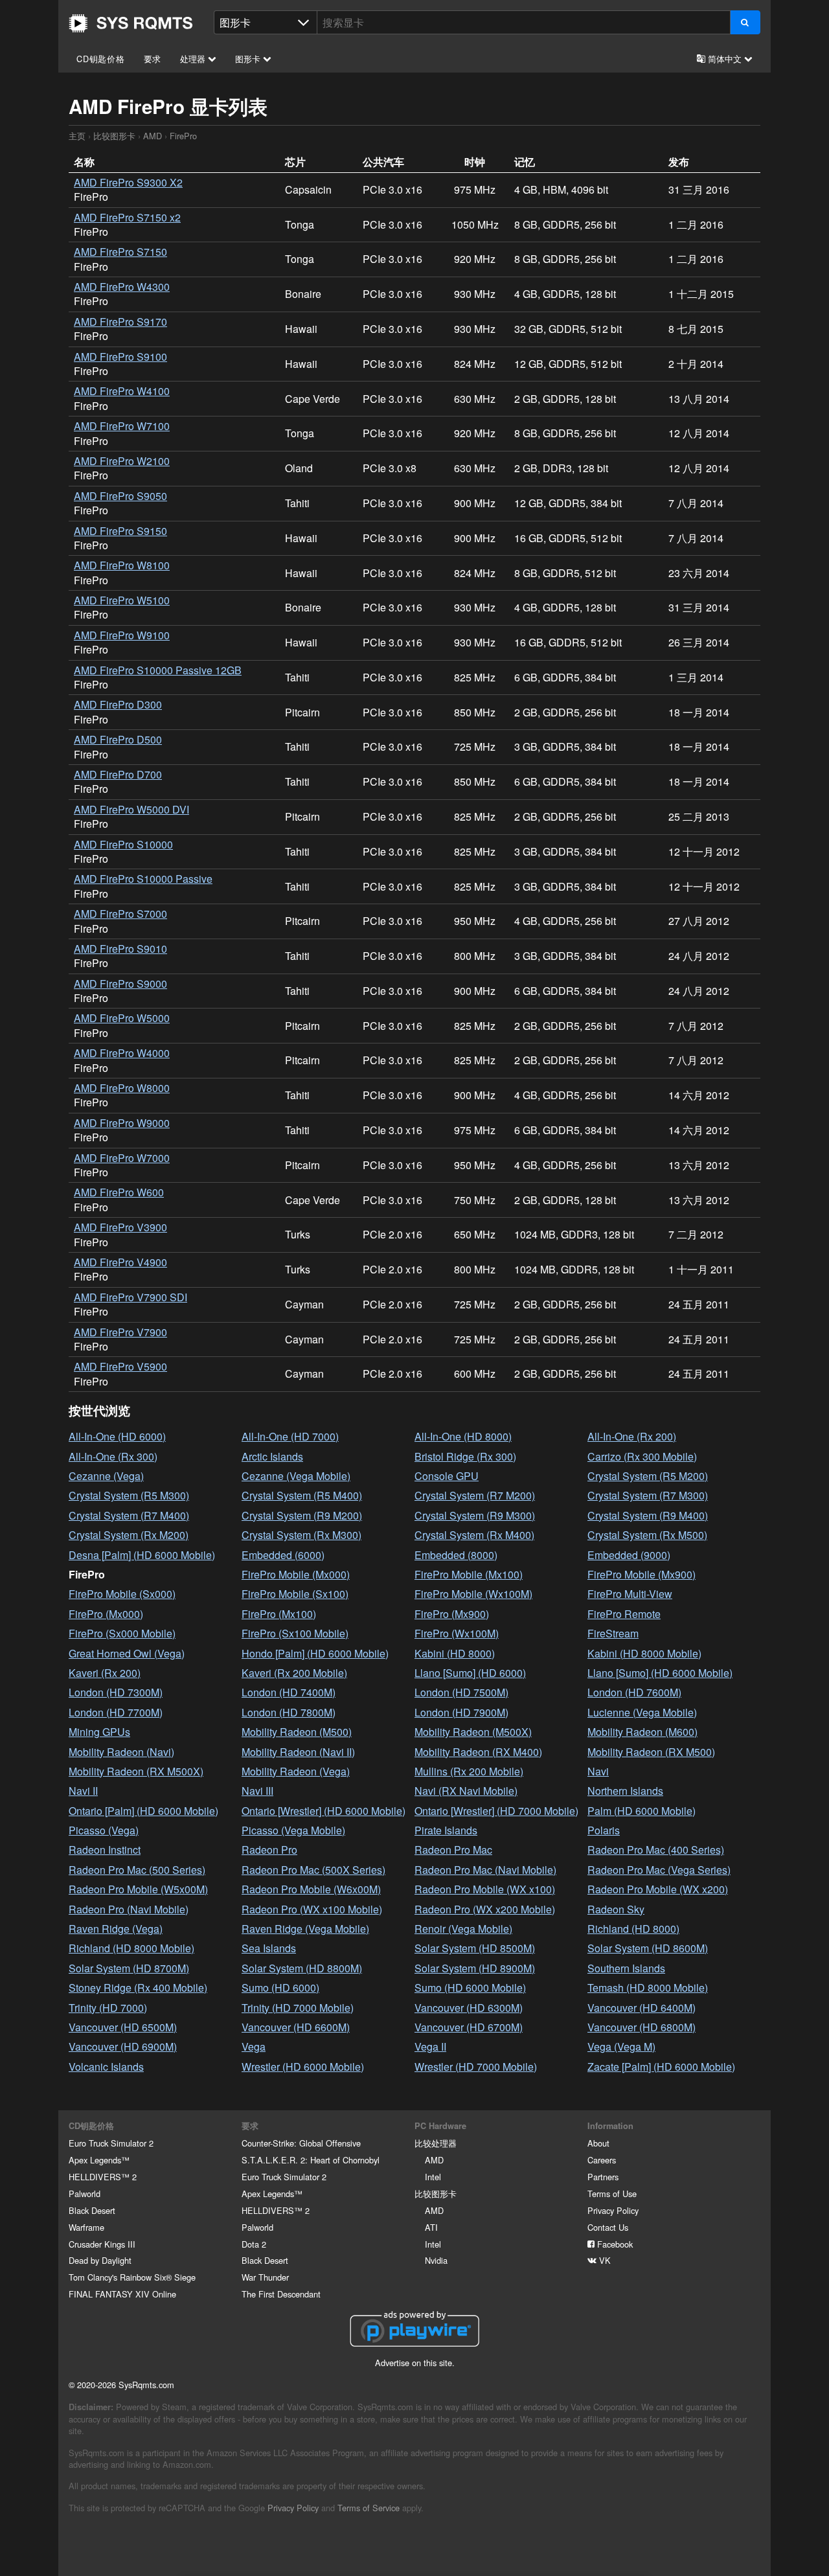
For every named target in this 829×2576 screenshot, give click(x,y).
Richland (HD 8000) (633, 1929)
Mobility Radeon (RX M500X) (136, 1771)
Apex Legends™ (99, 2160)
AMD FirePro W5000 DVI (131, 809)
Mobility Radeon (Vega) (296, 1771)
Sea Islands (269, 1948)
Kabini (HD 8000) (455, 1653)
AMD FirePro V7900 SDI (131, 1297)
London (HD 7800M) (289, 1712)
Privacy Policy (613, 2210)
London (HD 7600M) (634, 1692)
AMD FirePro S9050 (120, 496)
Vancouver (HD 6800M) (642, 2027)
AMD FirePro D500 (118, 739)
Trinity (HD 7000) (108, 2008)
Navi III (257, 1791)
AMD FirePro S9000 (120, 984)
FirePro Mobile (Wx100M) (473, 1594)
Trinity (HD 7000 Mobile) (298, 2008)
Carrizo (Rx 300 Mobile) (642, 1456)
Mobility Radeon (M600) (642, 1732)
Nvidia (436, 2260)
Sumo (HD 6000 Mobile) (470, 1988)
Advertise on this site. (415, 2363)
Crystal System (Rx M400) (474, 1535)
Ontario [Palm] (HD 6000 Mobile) (143, 1811)
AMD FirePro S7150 (120, 252)
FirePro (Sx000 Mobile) (122, 1633)
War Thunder (265, 2277)
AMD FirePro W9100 (122, 635)
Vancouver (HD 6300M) (469, 2008)
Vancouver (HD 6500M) (123, 2027)
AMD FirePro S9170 (120, 322)
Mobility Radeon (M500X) (473, 1732)
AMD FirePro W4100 (122, 391)
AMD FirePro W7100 (122, 426)
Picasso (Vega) (104, 1830)
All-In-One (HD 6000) (117, 1436)
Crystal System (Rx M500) (647, 1535)
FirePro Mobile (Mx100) (469, 1574)
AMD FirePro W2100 (122, 461)
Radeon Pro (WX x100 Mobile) (312, 1909)
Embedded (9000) (629, 1555)
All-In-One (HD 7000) (290, 1436)
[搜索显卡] (745, 22)
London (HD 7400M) (289, 1692)
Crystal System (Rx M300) (301, 1535)
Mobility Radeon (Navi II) (298, 1752)
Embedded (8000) (456, 1555)
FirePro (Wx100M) (457, 1633)
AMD (153, 136)
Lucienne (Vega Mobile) (642, 1712)
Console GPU (447, 1476)
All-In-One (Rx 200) (632, 1436)
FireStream (613, 1633)
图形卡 (249, 59)
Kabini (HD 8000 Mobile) (644, 1653)
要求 (153, 59)
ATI (431, 2227)
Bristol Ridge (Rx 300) (465, 1456)
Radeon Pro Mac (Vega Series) (659, 1870)
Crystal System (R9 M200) (302, 1515)
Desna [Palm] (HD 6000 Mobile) (142, 1555)
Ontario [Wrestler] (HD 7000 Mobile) (496, 1811)
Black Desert (92, 2210)
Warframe (86, 2227)
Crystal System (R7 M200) (475, 1495)
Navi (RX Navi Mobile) (466, 1791)
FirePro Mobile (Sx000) (122, 1594)
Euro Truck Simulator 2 (111, 2143)
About (598, 2143)
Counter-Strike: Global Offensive (301, 2143)
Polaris (604, 1830)
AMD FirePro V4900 (120, 1262)
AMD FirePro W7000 (122, 1158)
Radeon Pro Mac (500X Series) (313, 1870)
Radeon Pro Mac (453, 1850)
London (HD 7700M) (116, 1712)
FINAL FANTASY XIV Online (122, 2294)
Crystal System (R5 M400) (302, 1495)
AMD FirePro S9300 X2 (128, 182)
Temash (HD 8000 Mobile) (648, 1988)
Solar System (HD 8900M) (475, 1968)
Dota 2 (254, 2244)
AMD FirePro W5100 (122, 600)
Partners (603, 2177)
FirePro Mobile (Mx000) (296, 1574)
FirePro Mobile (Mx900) (642, 1574)
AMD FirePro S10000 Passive (143, 879)
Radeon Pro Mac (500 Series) (137, 1870)
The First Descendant (281, 2294)
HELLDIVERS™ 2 (103, 2177)
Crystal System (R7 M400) (129, 1515)
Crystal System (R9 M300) (475, 1515)
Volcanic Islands (106, 2067)
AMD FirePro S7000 (120, 914)
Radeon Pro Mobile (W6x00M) (311, 1889)
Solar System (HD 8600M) (648, 1948)
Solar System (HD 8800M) (302, 1968)
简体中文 (725, 59)
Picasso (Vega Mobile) (293, 1830)
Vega (254, 2046)
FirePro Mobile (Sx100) (295, 1594)
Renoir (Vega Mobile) (463, 1929)
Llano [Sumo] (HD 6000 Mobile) (660, 1673)
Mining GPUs (99, 1732)
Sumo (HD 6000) (280, 1988)
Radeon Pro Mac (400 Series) (656, 1850)
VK (604, 2260)
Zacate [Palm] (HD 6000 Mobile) (661, 2067)
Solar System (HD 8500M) (475, 1948)
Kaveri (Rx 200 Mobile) (294, 1673)
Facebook (614, 2244)
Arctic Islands (272, 1456)
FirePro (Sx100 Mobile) (295, 1633)
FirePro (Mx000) (106, 1614)
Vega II (430, 2046)
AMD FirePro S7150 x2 (127, 217)
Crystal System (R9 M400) (648, 1515)
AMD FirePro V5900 (120, 1366)
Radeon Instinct (105, 1850)
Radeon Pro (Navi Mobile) (129, 1909)
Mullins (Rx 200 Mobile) (469, 1771)
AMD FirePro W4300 (122, 287)
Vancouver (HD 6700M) (469, 2027)
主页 (131, 23)
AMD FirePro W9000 (122, 1123)
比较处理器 (436, 2143)
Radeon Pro (269, 1850)
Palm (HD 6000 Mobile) (642, 1811)
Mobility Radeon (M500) (297, 1732)
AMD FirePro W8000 (122, 1088)
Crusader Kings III (102, 2244)
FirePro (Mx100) (279, 1614)
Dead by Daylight (100, 2260)
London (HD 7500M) (461, 1692)
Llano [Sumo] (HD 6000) (470, 1673)
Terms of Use (612, 2194)
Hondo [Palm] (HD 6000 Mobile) (315, 1653)
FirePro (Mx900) (452, 1614)
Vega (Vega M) (621, 2046)
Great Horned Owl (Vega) (127, 1653)
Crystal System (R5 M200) (648, 1476)
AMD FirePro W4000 (122, 1053)
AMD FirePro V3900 (120, 1227)
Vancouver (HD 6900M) (123, 2046)
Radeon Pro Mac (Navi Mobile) (485, 1870)
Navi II (83, 1791)
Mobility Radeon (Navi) (121, 1752)
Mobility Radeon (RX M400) (478, 1752)
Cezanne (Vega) (106, 1476)
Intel (433, 2177)
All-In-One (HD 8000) (463, 1436)
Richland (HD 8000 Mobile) (131, 1948)
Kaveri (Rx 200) (105, 1673)
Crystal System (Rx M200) (129, 1535)
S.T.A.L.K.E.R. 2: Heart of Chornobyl (311, 2160)
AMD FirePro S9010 (120, 949)
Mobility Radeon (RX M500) (651, 1752)
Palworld (85, 2194)
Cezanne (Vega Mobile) (296, 1476)
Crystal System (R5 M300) (129, 1495)
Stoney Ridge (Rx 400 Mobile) (138, 1988)
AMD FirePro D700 (118, 774)
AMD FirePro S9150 (120, 531)
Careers (602, 2160)
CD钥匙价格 (101, 59)
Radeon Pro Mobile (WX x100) (485, 1889)
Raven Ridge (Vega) (116, 1929)
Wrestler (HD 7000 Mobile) (476, 2067)
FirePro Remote (624, 1614)
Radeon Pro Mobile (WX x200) (658, 1889)
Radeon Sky (616, 1909)
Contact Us (608, 2227)
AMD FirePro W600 (119, 1192)
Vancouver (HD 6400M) (642, 2008)
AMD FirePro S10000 (123, 844)
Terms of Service (369, 2508)
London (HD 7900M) (461, 1712)
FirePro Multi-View (630, 1594)
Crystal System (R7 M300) (648, 1495)
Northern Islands (625, 1791)
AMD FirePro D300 (118, 704)
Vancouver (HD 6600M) (296, 2027)
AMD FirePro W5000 (122, 1018)
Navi (598, 1771)
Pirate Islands (446, 1830)
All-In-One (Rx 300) (113, 1456)
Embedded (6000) (283, 1555)
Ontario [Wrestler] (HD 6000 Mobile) (324, 1811)
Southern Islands (626, 1968)
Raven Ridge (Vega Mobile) (305, 1929)
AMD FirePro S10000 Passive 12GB (158, 670)
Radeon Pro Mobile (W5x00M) (138, 1889)
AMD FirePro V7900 (120, 1332)
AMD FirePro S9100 (120, 357)
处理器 (194, 59)
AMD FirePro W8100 (122, 565)
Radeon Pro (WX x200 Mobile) (485, 1909)
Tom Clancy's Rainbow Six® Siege (132, 2277)
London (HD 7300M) (116, 1692)
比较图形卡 (114, 136)
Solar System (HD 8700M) (129, 1968)
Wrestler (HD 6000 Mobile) (303, 2067)
